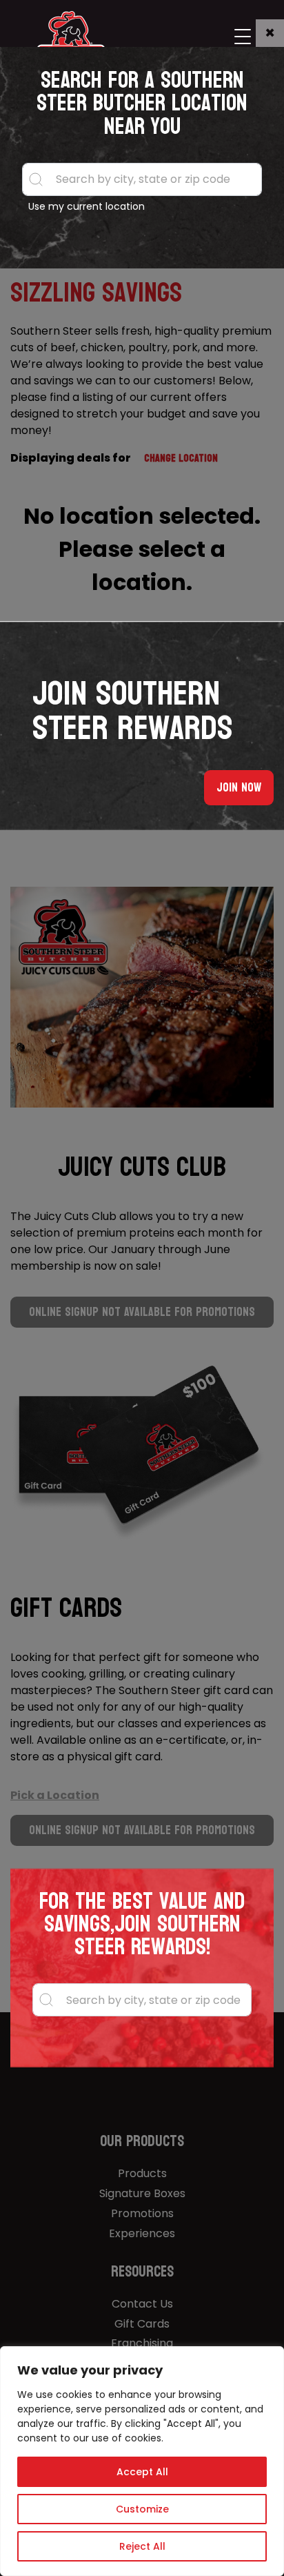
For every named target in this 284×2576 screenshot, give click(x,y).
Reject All (142, 2546)
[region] (142, 2461)
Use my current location (87, 206)
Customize (142, 2509)
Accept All (142, 2472)
